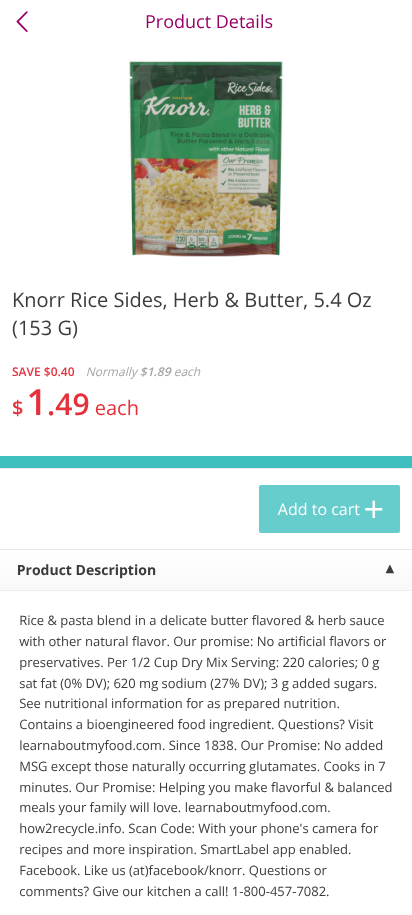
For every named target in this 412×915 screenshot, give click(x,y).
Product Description (86, 570)
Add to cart (319, 509)
